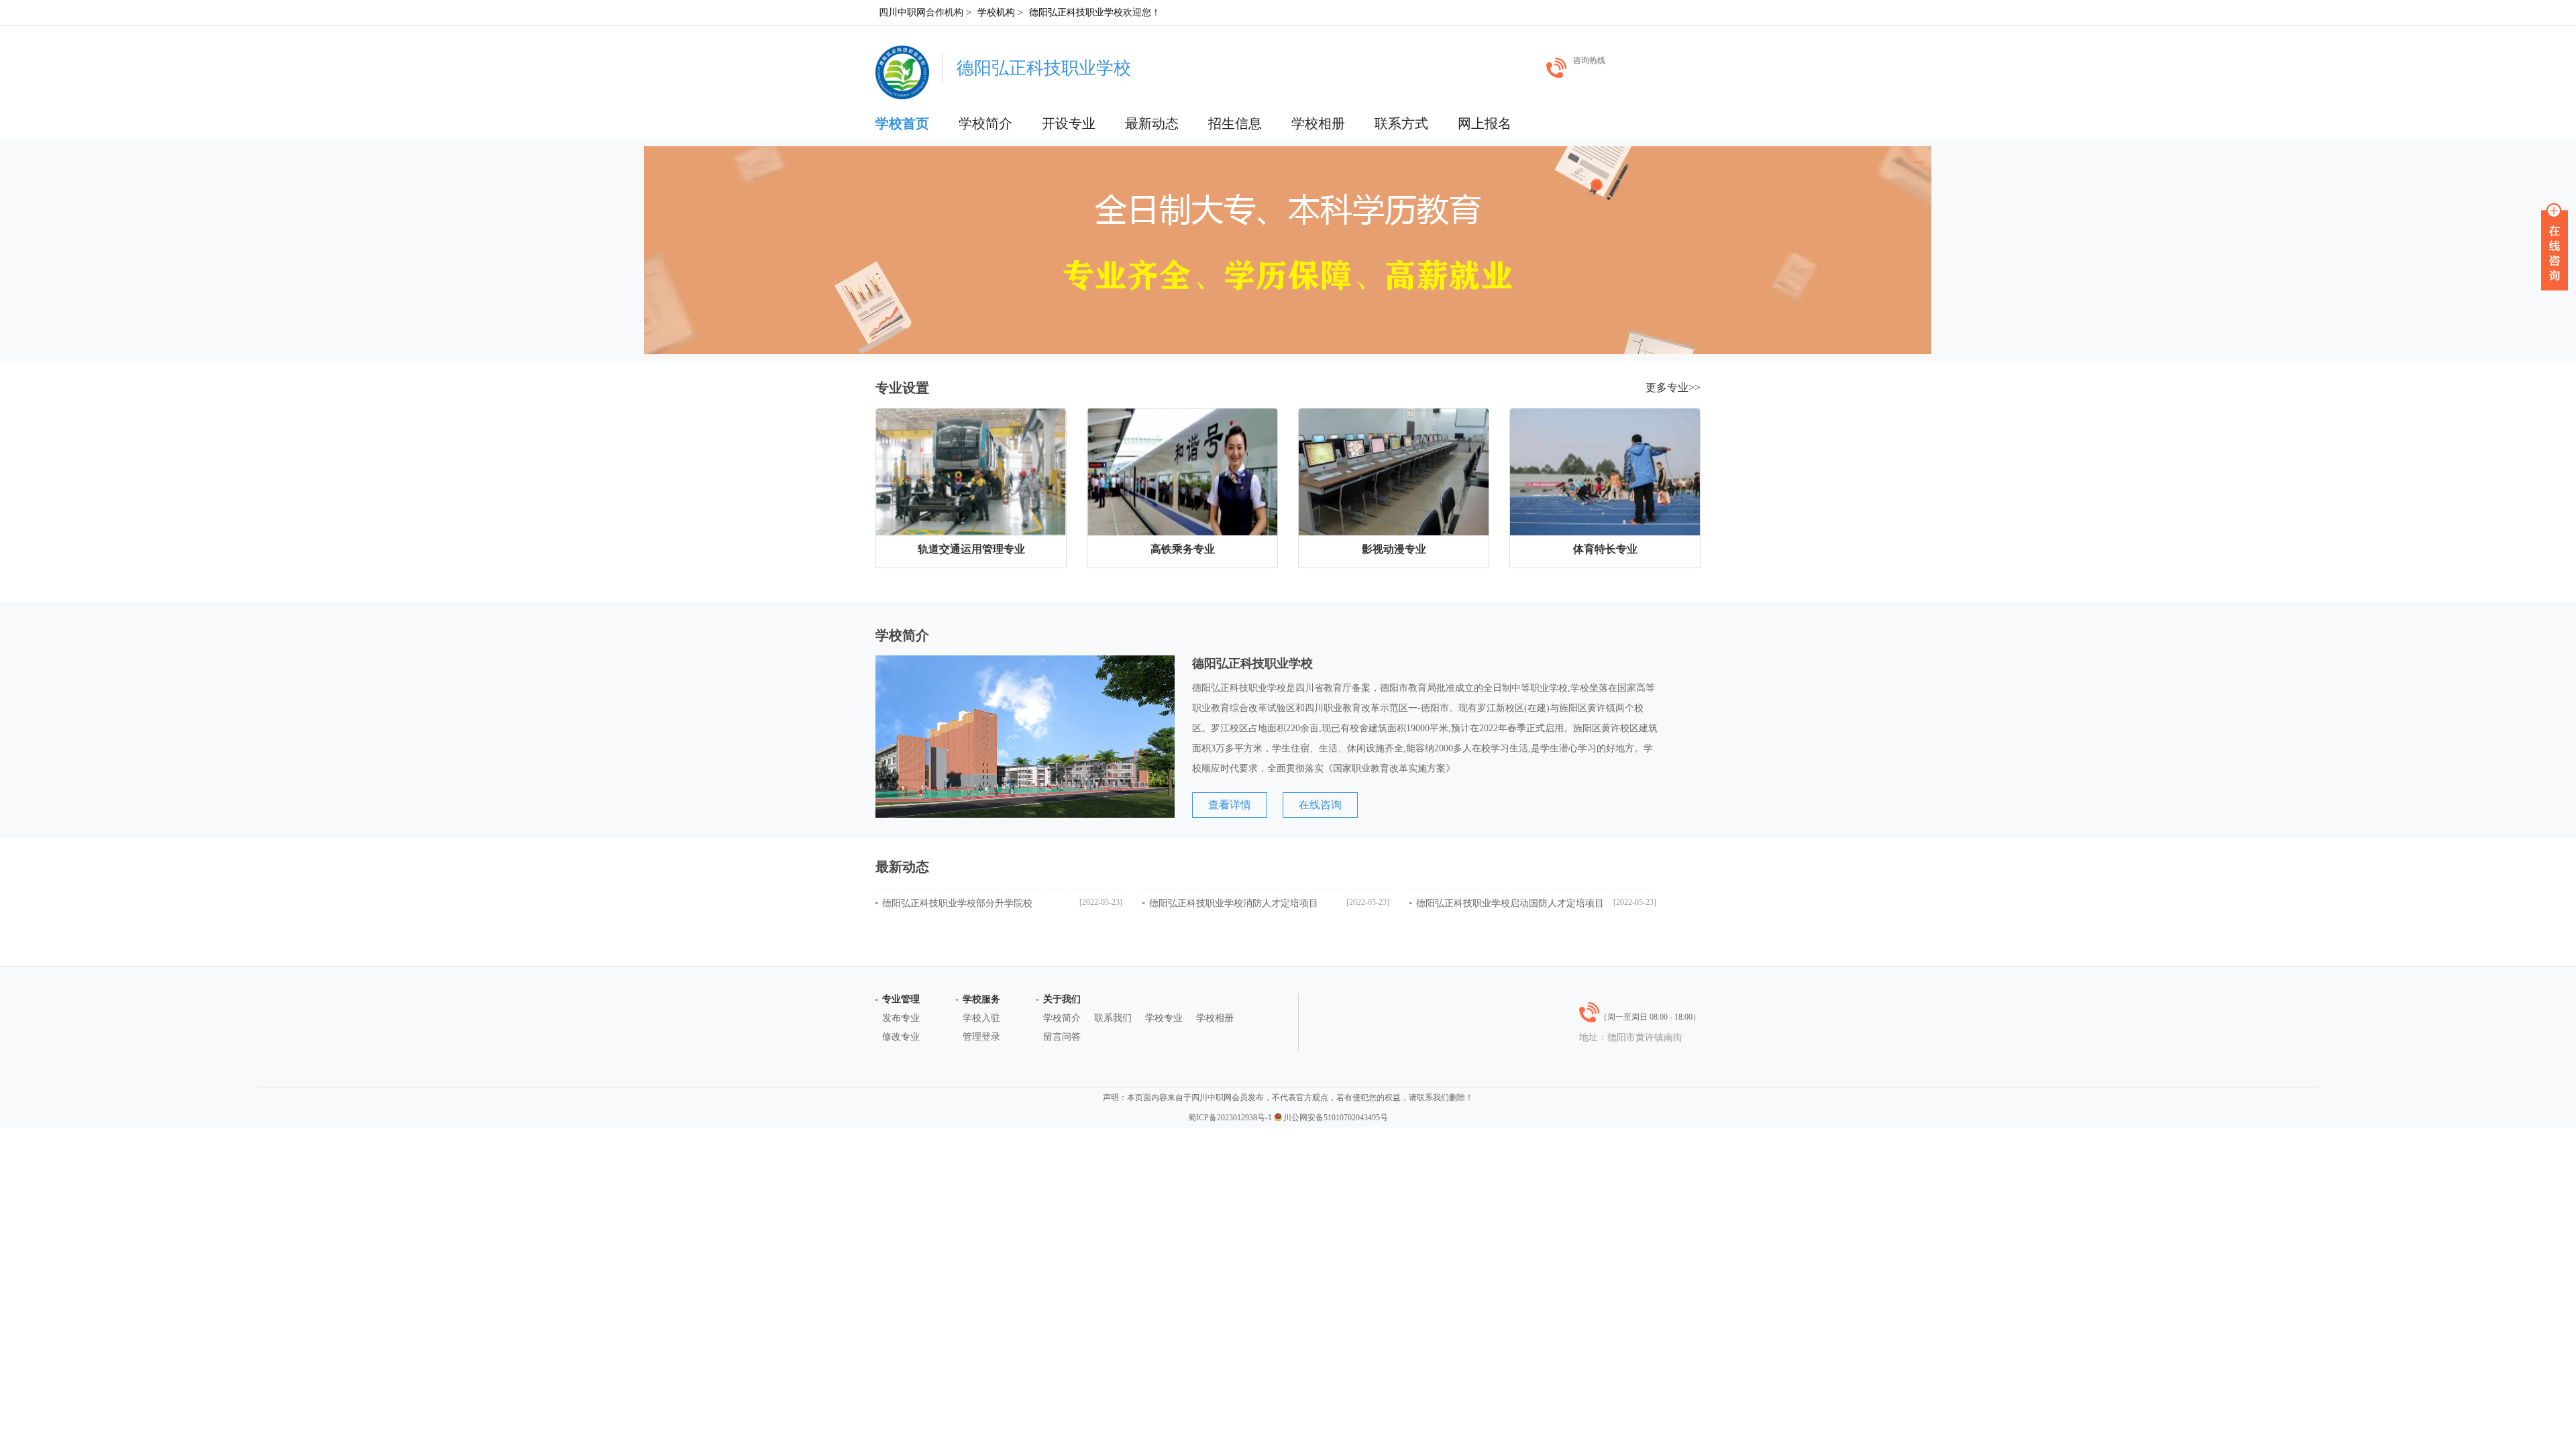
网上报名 (1485, 123)
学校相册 (1318, 123)
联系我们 (1113, 1018)
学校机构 (996, 12)
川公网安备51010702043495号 (1336, 1118)
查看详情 (1230, 805)
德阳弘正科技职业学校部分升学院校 (957, 903)
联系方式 (1401, 123)
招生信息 (1235, 123)
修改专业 (901, 1037)
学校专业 (1164, 1018)
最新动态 (1152, 123)
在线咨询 (1320, 805)
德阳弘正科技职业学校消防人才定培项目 (1234, 903)
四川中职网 (902, 12)
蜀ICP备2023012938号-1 (1230, 1118)
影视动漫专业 (1394, 549)
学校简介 (985, 123)
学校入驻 (981, 1018)
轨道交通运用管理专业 (971, 549)
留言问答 (1062, 1037)
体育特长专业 (1605, 549)
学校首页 (902, 123)
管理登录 (981, 1037)
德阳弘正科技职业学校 (1076, 12)
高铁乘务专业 (1183, 549)
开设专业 (1069, 123)
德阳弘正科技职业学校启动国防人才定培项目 (1510, 903)
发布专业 (901, 1018)
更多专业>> (1673, 387)
